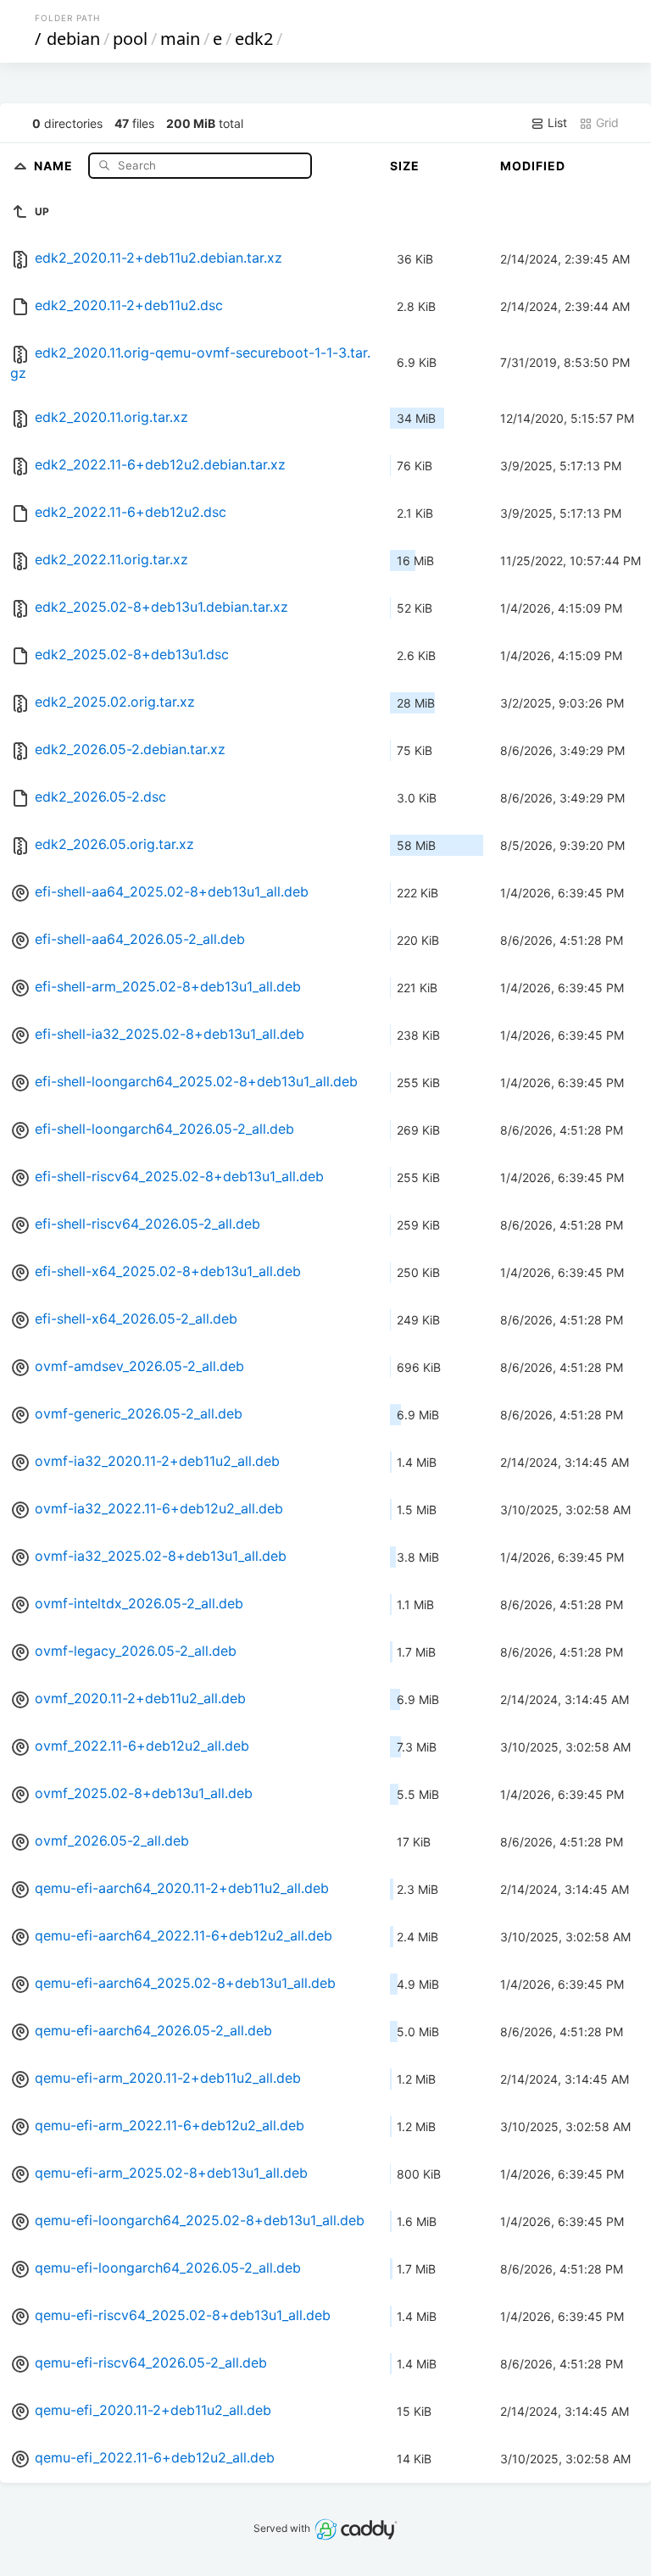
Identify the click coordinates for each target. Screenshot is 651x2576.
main (180, 39)
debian (73, 39)
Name (55, 165)
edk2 (254, 39)
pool (130, 39)
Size (405, 166)
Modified (533, 166)
